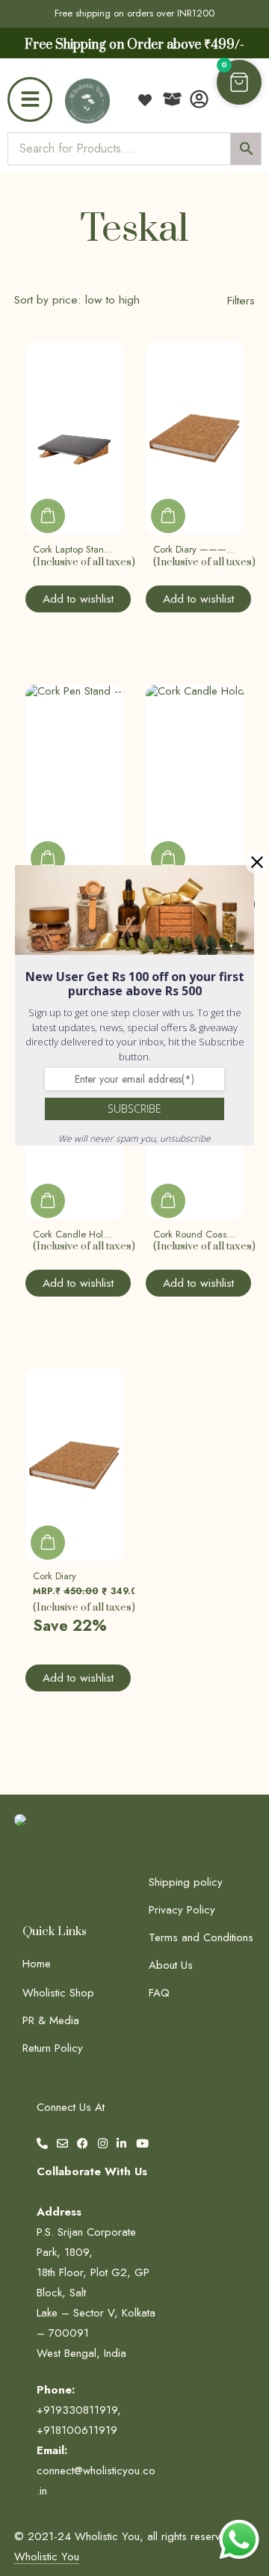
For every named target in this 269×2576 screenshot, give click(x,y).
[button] (239, 82)
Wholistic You (47, 2557)
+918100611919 (77, 2430)
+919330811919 (77, 2410)
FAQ (159, 1993)
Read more (48, 516)
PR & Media (51, 2020)
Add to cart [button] (48, 1543)
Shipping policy (186, 1882)
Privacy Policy (182, 1910)
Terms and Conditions (201, 1937)
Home (37, 1964)
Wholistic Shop (58, 1993)
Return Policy (53, 2048)
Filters (241, 300)
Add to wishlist (78, 599)
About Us (171, 1965)
